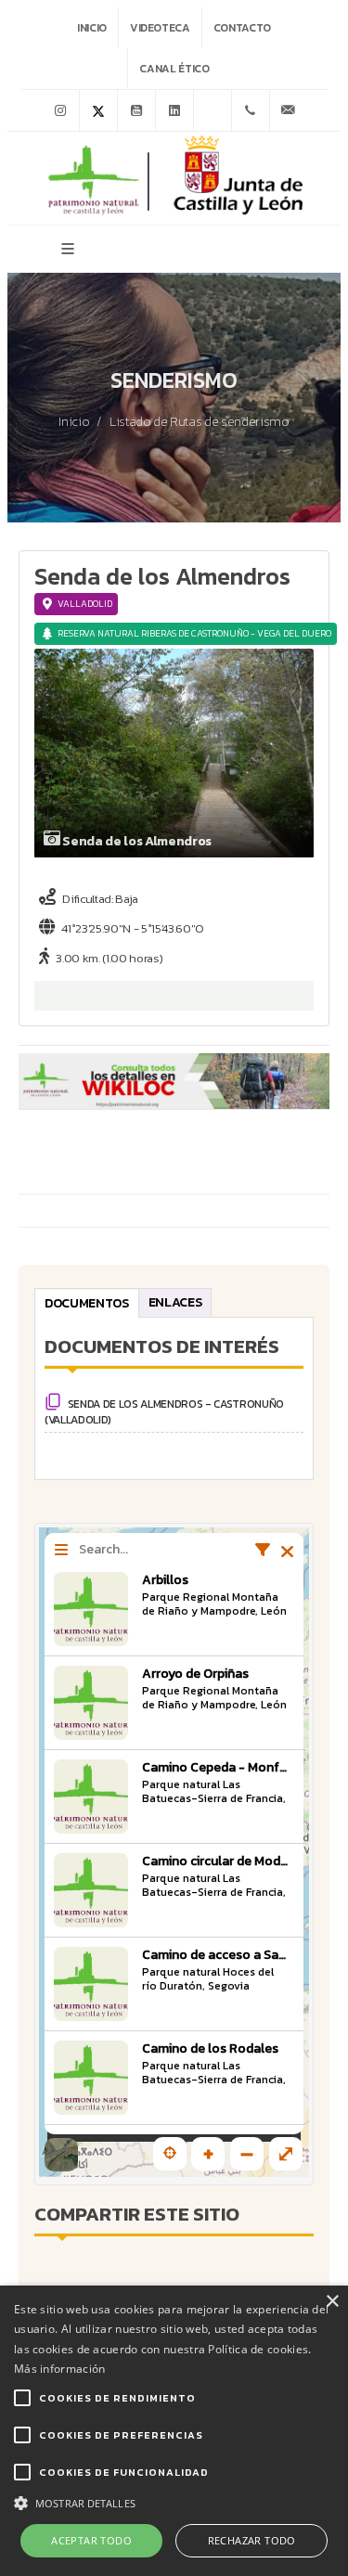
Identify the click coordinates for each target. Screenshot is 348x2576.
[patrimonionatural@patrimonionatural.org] (289, 110)
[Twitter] (98, 110)
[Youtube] (136, 110)
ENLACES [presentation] (175, 1302)
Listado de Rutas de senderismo (200, 422)
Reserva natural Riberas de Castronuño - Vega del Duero (194, 633)
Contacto (242, 28)
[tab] (87, 1302)
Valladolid (85, 604)
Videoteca (160, 28)
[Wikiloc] (213, 110)
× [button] (332, 2302)
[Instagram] (60, 110)
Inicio (92, 28)
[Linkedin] (174, 110)
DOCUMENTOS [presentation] (87, 1303)
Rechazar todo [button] (252, 2540)
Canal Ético (174, 69)
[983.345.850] (251, 110)
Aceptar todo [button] (91, 2540)
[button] (174, 2502)
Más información (60, 2369)
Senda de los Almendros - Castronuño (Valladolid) (164, 1412)
